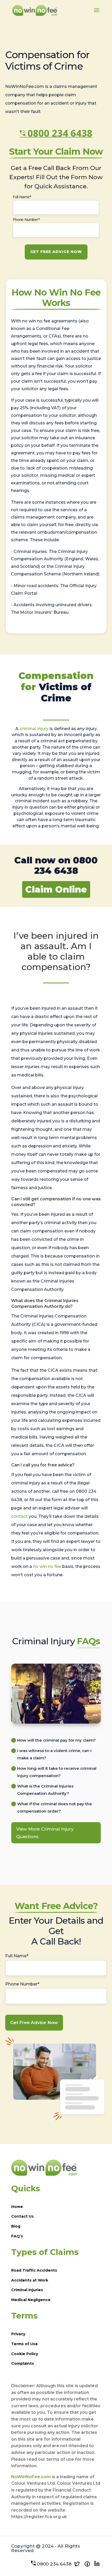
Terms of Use (24, 2344)
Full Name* (22, 197)
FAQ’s (17, 2236)
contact (19, 1516)
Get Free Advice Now (34, 2023)
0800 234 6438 (60, 133)
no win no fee (47, 1566)
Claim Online (56, 889)
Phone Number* (26, 219)
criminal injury (34, 729)
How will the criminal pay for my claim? (57, 1740)
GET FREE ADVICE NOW (56, 252)
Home (17, 2207)
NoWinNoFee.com (31, 2477)
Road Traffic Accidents (34, 2270)
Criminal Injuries (27, 2290)
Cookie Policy (25, 2354)
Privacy (18, 2334)
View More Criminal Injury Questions (45, 1833)
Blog (16, 2226)
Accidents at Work (30, 2280)
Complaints (23, 2363)
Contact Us (22, 2216)
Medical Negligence (31, 2300)
